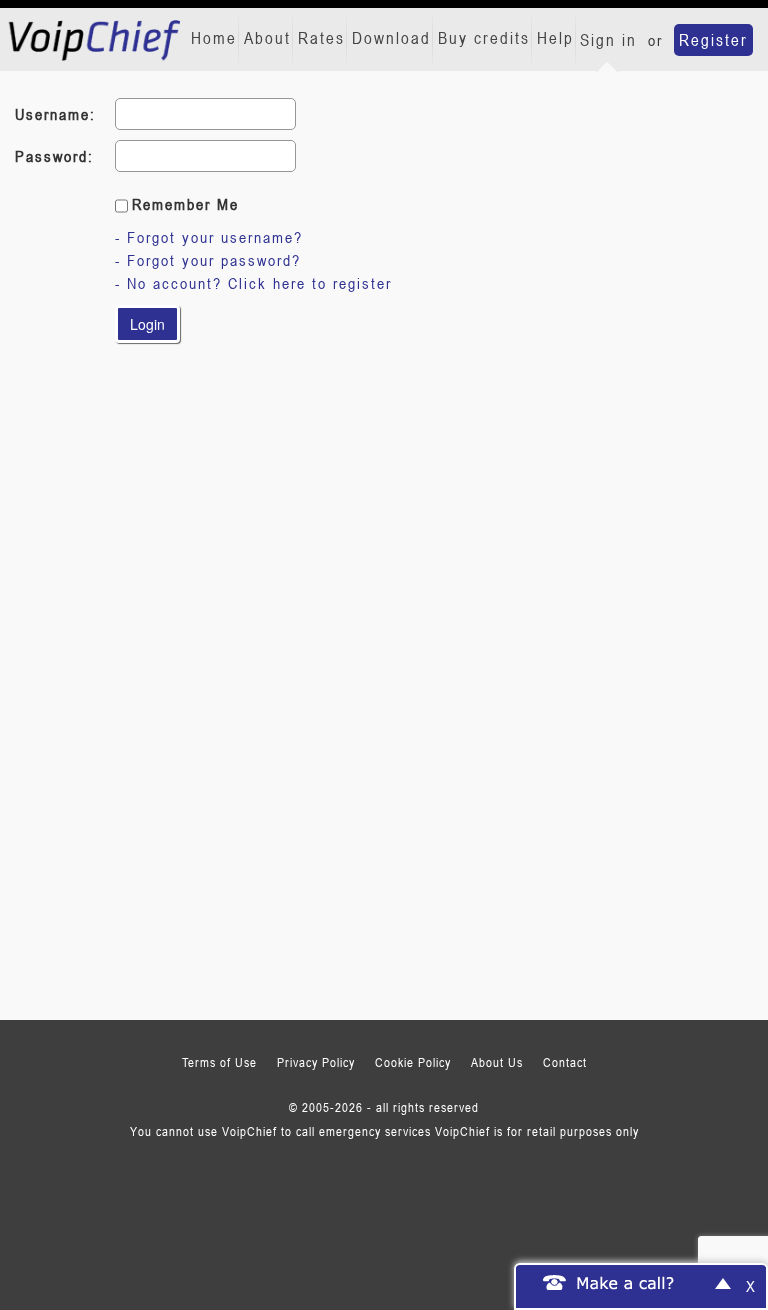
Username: (55, 114)
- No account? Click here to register (253, 283)
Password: (54, 156)
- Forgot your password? (208, 260)
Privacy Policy (316, 1062)
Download (391, 38)
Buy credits (484, 38)
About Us (497, 1062)
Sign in (608, 40)
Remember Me (185, 204)
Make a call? (626, 1282)
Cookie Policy (413, 1062)
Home (214, 38)
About (267, 38)
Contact (565, 1062)
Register (713, 40)
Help (555, 38)
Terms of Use (219, 1062)
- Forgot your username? (209, 237)
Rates (321, 38)
